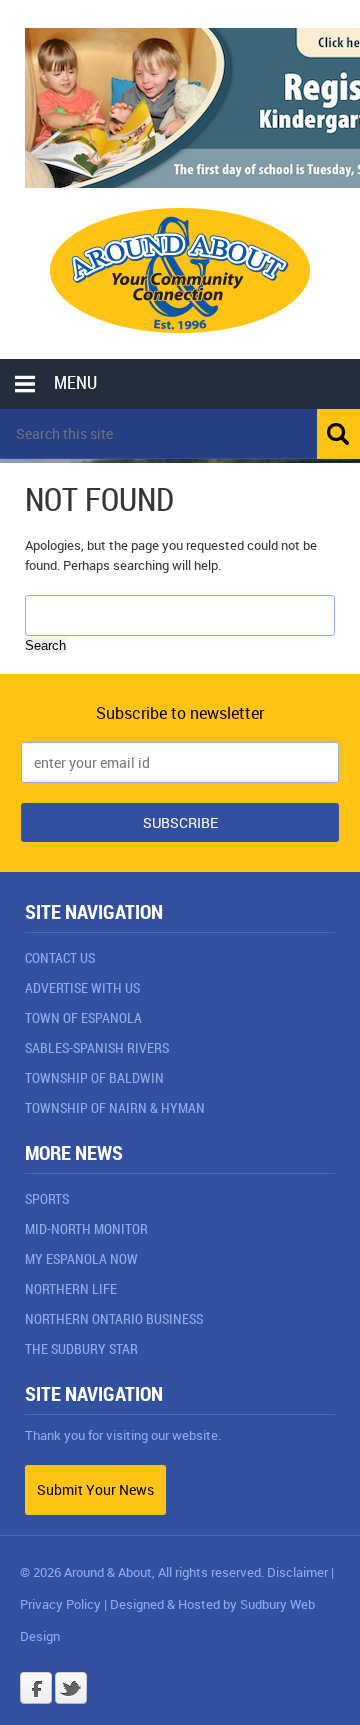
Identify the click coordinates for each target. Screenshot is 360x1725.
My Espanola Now (81, 1258)
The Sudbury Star (81, 1348)
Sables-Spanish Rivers (97, 1047)
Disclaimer (297, 1572)
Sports (47, 1198)
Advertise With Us (82, 987)
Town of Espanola (83, 1017)
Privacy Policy (60, 1604)
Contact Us (60, 957)
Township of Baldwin (94, 1077)
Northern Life (71, 1288)
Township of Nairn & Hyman (115, 1107)
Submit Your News (95, 1489)
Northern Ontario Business (114, 1318)
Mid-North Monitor (86, 1228)
